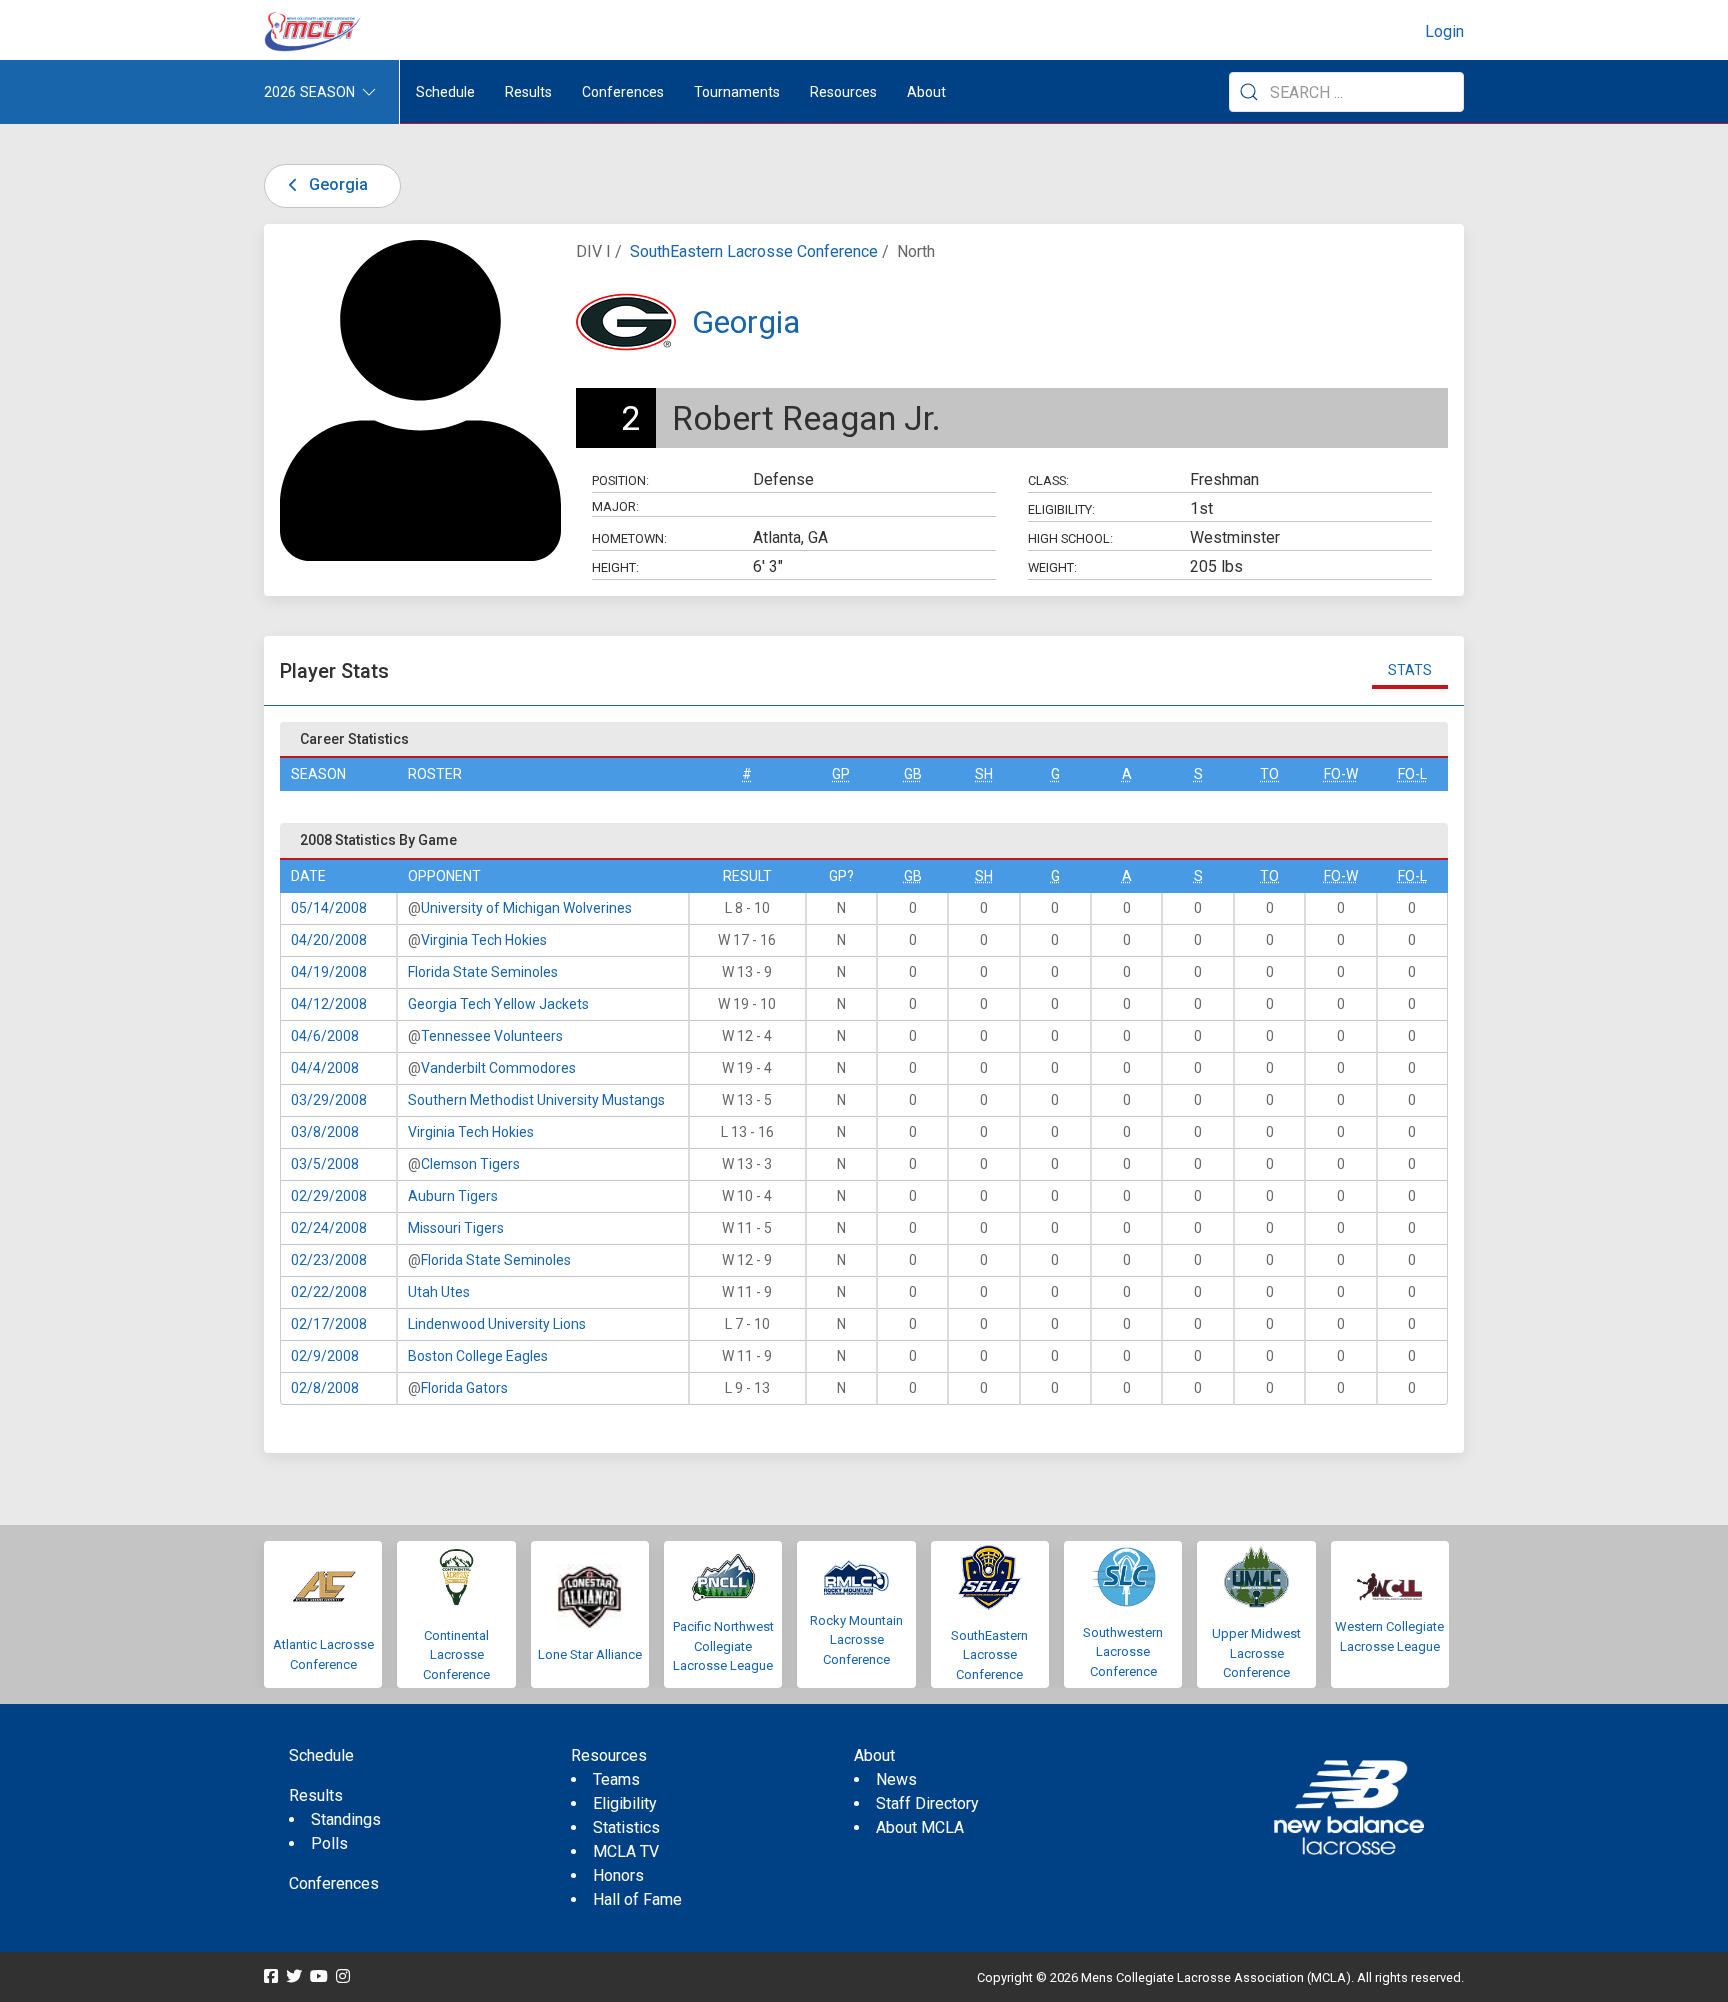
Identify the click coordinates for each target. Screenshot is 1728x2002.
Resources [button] (843, 92)
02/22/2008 (329, 1292)
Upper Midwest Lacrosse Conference (1256, 1653)
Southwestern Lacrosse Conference (1123, 1652)
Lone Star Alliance (590, 1654)
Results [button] (528, 92)
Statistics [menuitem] (626, 1827)
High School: (1070, 538)
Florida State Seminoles (483, 972)
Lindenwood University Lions (497, 1324)
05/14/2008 (329, 908)
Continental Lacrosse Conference (456, 1655)
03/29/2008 (329, 1100)
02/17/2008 (329, 1324)
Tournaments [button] (737, 92)
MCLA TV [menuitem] (626, 1851)
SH (984, 774)
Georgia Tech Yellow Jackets (498, 1004)
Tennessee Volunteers (492, 1036)
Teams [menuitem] (616, 1779)
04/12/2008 (329, 1004)
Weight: (1052, 567)
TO (1269, 774)
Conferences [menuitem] (334, 1883)
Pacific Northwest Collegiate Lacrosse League (723, 1646)
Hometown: (629, 538)
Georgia (336, 184)
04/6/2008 (325, 1036)
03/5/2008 (325, 1164)
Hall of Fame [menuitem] (637, 1899)
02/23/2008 (329, 1260)
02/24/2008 (329, 1228)
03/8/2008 (325, 1132)
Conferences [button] (623, 92)
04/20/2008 (329, 940)
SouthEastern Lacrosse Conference (754, 251)
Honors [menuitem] (618, 1875)
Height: (615, 567)
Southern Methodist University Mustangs (536, 1100)
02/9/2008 (325, 1356)
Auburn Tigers (453, 1196)
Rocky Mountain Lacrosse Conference (856, 1640)
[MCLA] (314, 32)
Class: (1048, 480)
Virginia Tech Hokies (484, 940)
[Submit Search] (1249, 92)
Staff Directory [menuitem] (927, 1803)
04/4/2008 (325, 1068)
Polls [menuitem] (329, 1843)
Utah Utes (439, 1292)
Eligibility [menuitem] (625, 1803)
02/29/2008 (329, 1196)
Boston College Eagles (478, 1356)
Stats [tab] (1410, 670)
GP (841, 774)
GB (913, 774)
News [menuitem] (896, 1779)
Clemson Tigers (470, 1164)
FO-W (1341, 774)
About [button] (926, 92)
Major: (615, 506)
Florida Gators (464, 1388)
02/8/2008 (325, 1388)
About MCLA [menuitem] (920, 1827)
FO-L (1412, 774)
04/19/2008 (329, 972)
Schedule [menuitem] (445, 92)
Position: (620, 480)
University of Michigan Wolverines (526, 908)
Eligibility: (1061, 509)
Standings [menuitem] (346, 1819)
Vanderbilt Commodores (498, 1068)
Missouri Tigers (456, 1228)
